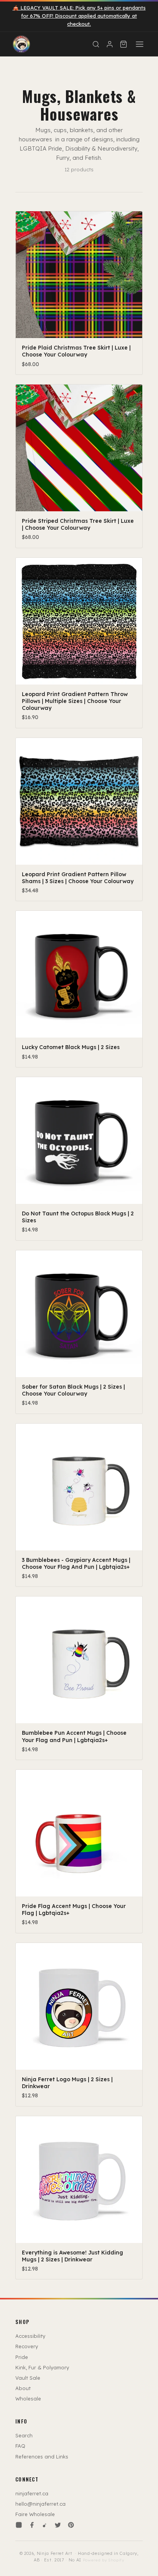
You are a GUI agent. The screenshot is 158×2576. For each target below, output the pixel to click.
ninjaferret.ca (32, 2493)
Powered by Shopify (104, 2560)
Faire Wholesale (35, 2514)
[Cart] (123, 44)
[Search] (96, 44)
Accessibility (30, 2336)
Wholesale (28, 2399)
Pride (22, 2357)
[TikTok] (45, 2525)
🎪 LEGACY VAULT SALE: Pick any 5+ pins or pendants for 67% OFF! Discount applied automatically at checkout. (79, 16)
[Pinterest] (71, 2525)
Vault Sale (28, 2378)
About (23, 2388)
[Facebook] (32, 2525)
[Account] (110, 44)
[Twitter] (58, 2525)
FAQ (20, 2446)
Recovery (27, 2346)
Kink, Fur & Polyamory (42, 2367)
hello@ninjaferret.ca (40, 2504)
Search (24, 2435)
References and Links (42, 2457)
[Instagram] (19, 2525)
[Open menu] (140, 44)
